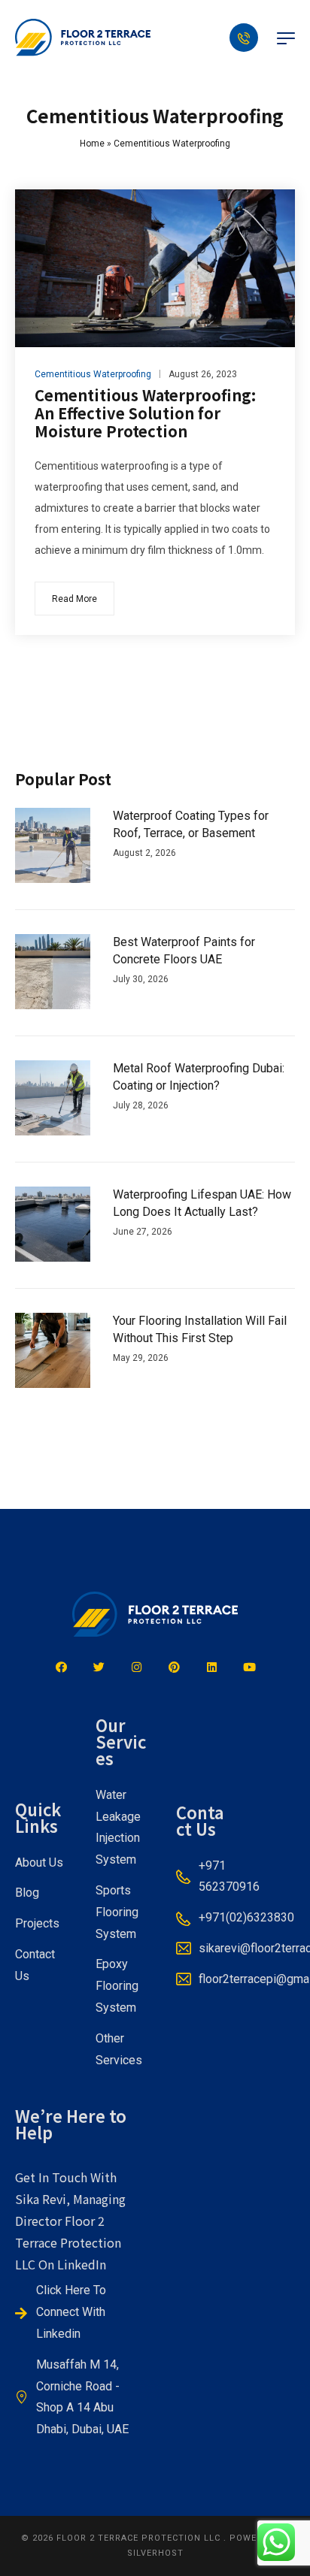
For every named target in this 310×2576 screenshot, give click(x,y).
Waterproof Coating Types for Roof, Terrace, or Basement (191, 824)
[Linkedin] (211, 1667)
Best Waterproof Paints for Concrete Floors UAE (184, 950)
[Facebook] (61, 1667)
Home (92, 144)
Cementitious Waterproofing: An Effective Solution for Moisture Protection (145, 413)
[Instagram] (136, 1667)
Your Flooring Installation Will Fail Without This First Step (200, 1329)
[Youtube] (249, 1667)
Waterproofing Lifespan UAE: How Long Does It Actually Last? (202, 1203)
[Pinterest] (174, 1667)
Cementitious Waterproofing (93, 374)
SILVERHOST (155, 2553)
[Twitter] (99, 1667)
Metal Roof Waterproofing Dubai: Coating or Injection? (199, 1076)
